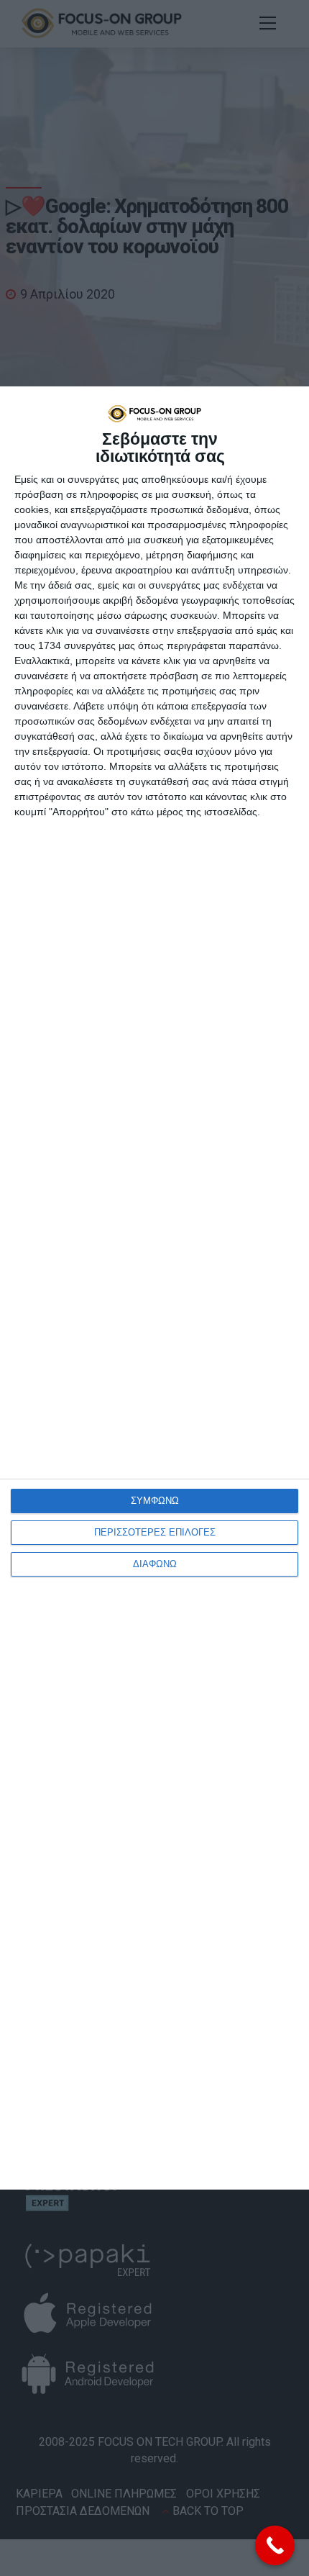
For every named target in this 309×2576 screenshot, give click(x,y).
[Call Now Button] (275, 2545)
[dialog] (154, 1288)
